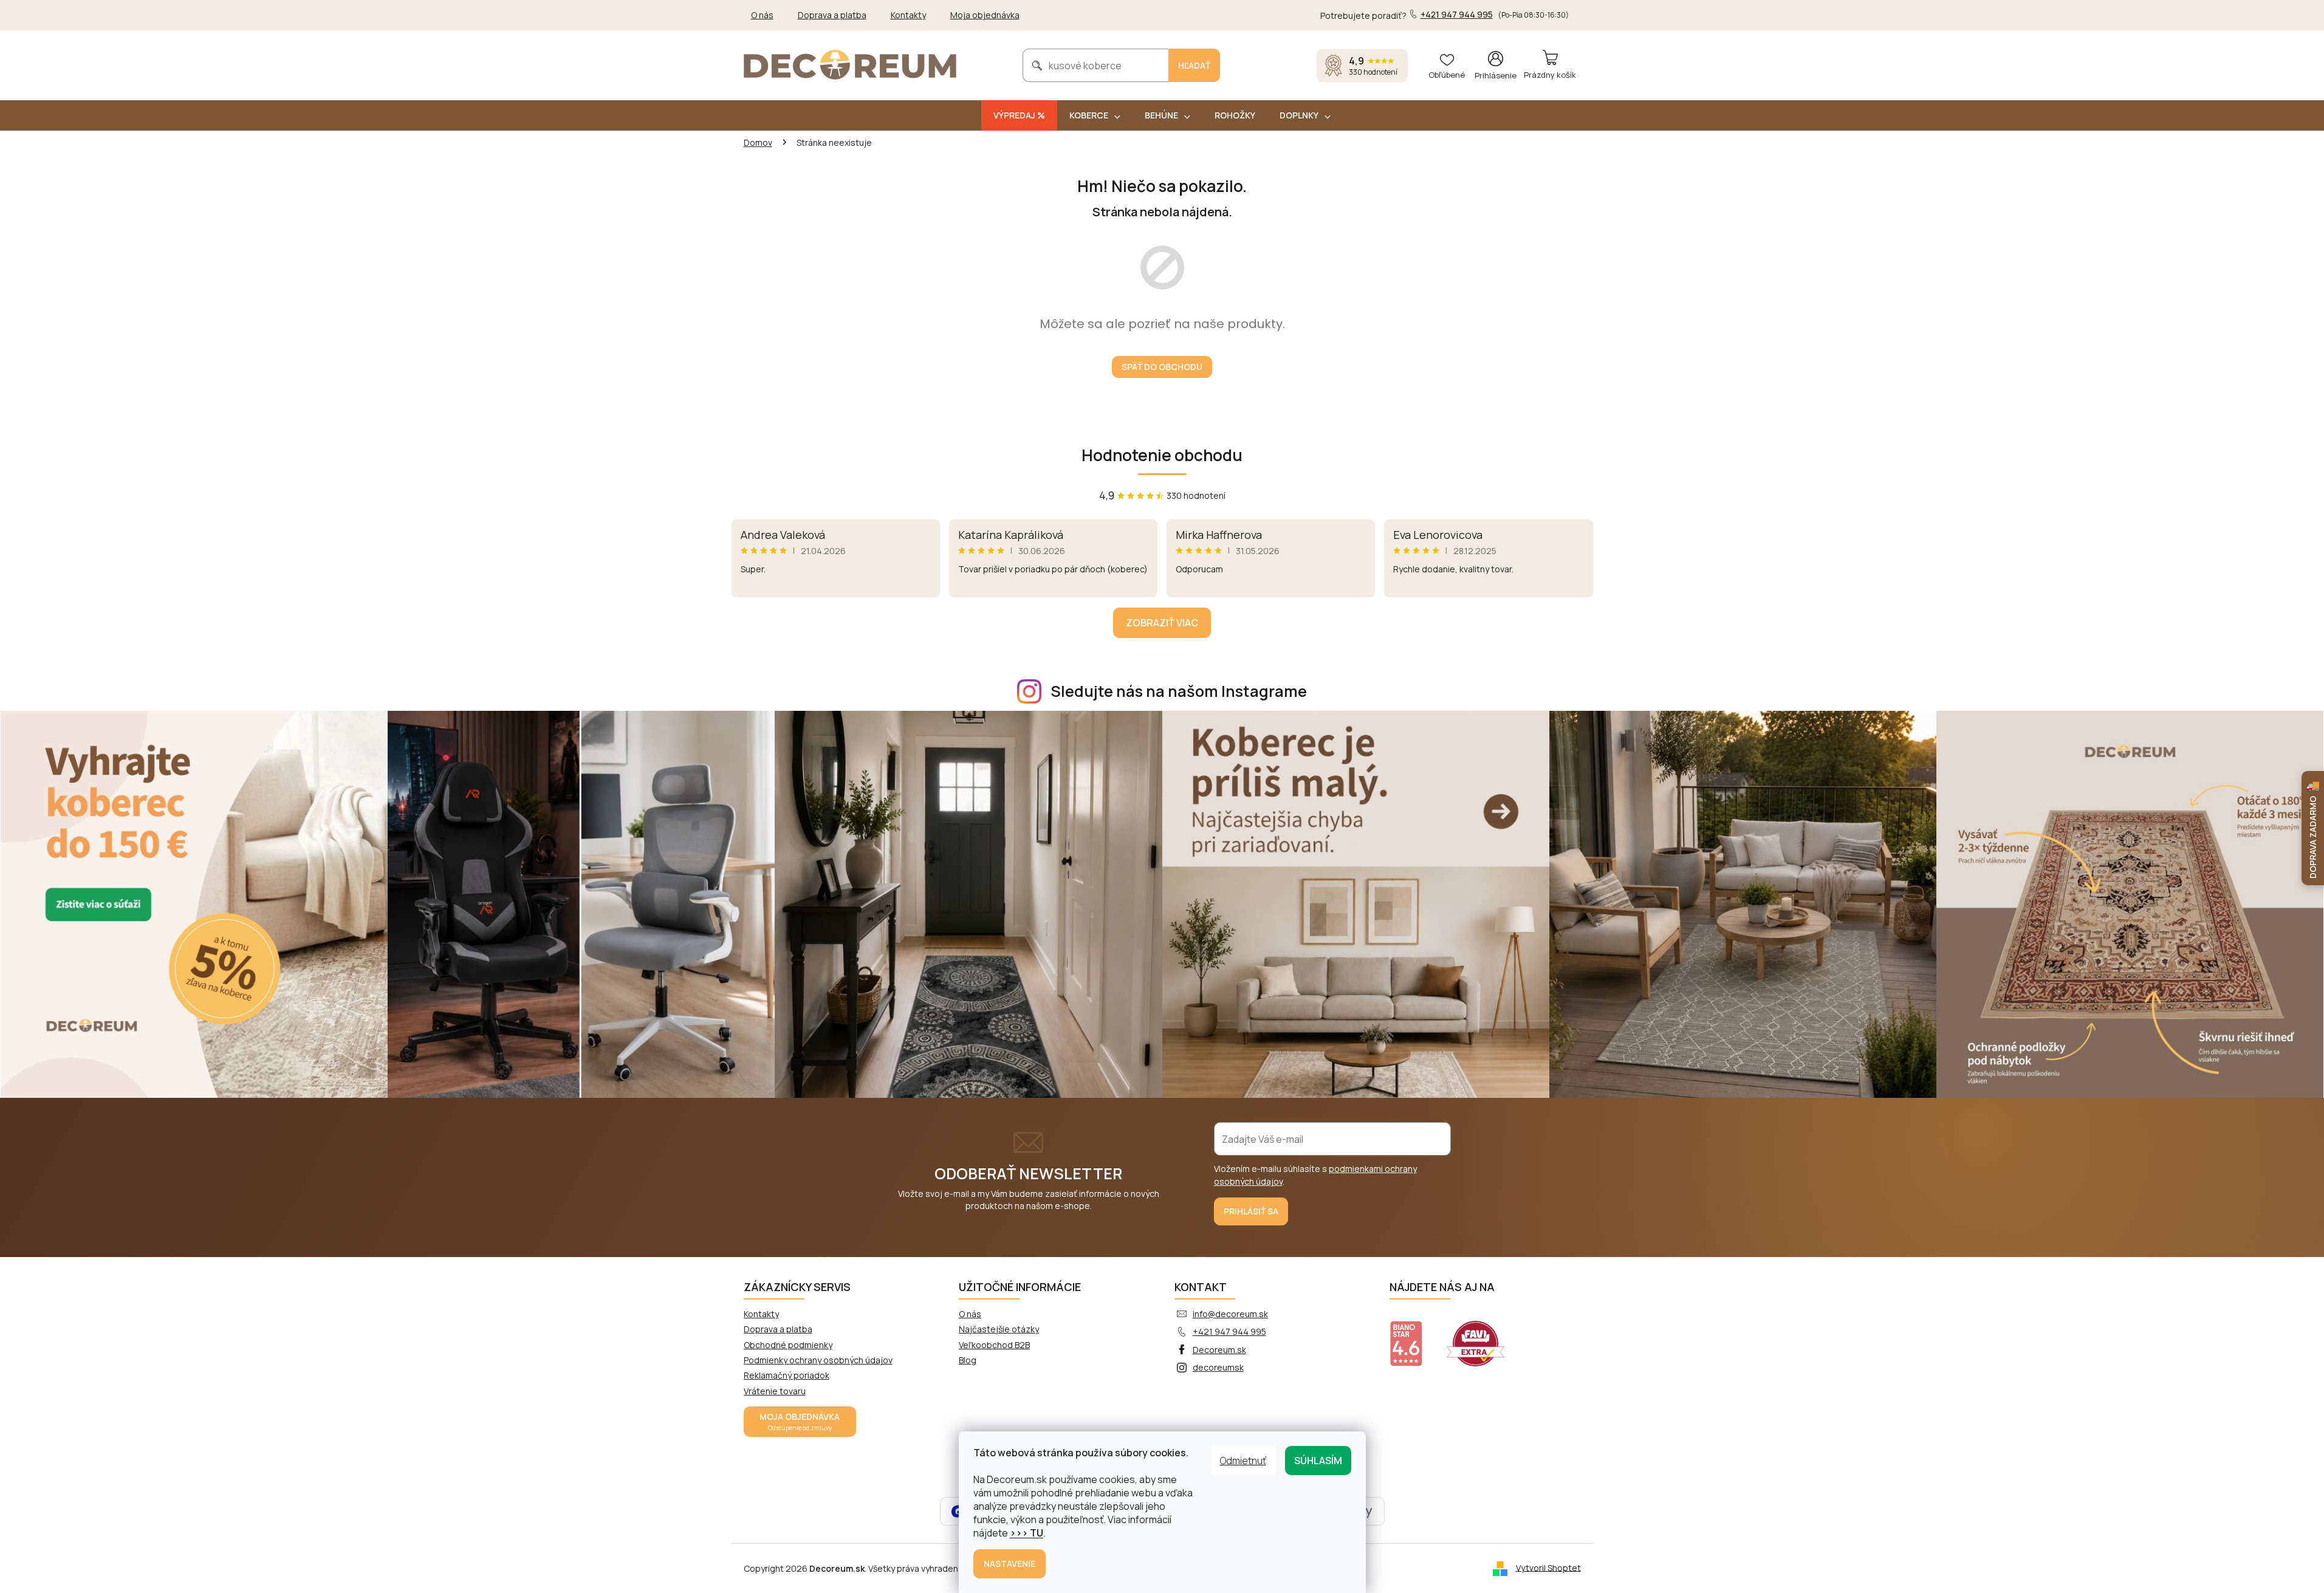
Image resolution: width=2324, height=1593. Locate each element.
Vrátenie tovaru (775, 1391)
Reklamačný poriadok (787, 1375)
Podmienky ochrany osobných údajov (818, 1360)
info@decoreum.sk (1230, 1314)
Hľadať (1194, 65)
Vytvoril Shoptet (1548, 1567)
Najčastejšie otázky (999, 1329)
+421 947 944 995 (1229, 1331)
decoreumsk (1218, 1367)
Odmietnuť (1243, 1461)
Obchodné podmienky (788, 1345)
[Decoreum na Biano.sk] (1414, 1336)
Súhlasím (1318, 1461)
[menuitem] (1019, 115)
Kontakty (908, 15)
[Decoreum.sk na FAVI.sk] (1483, 1336)
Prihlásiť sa (1251, 1211)
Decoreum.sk (1219, 1350)
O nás (762, 15)
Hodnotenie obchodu (1162, 455)
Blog (968, 1360)
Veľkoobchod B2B (994, 1345)
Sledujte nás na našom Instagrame (1179, 691)
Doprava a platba (832, 15)
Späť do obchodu (1162, 367)
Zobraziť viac (1162, 623)
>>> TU (1027, 1533)
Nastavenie (1009, 1564)
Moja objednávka (985, 15)
